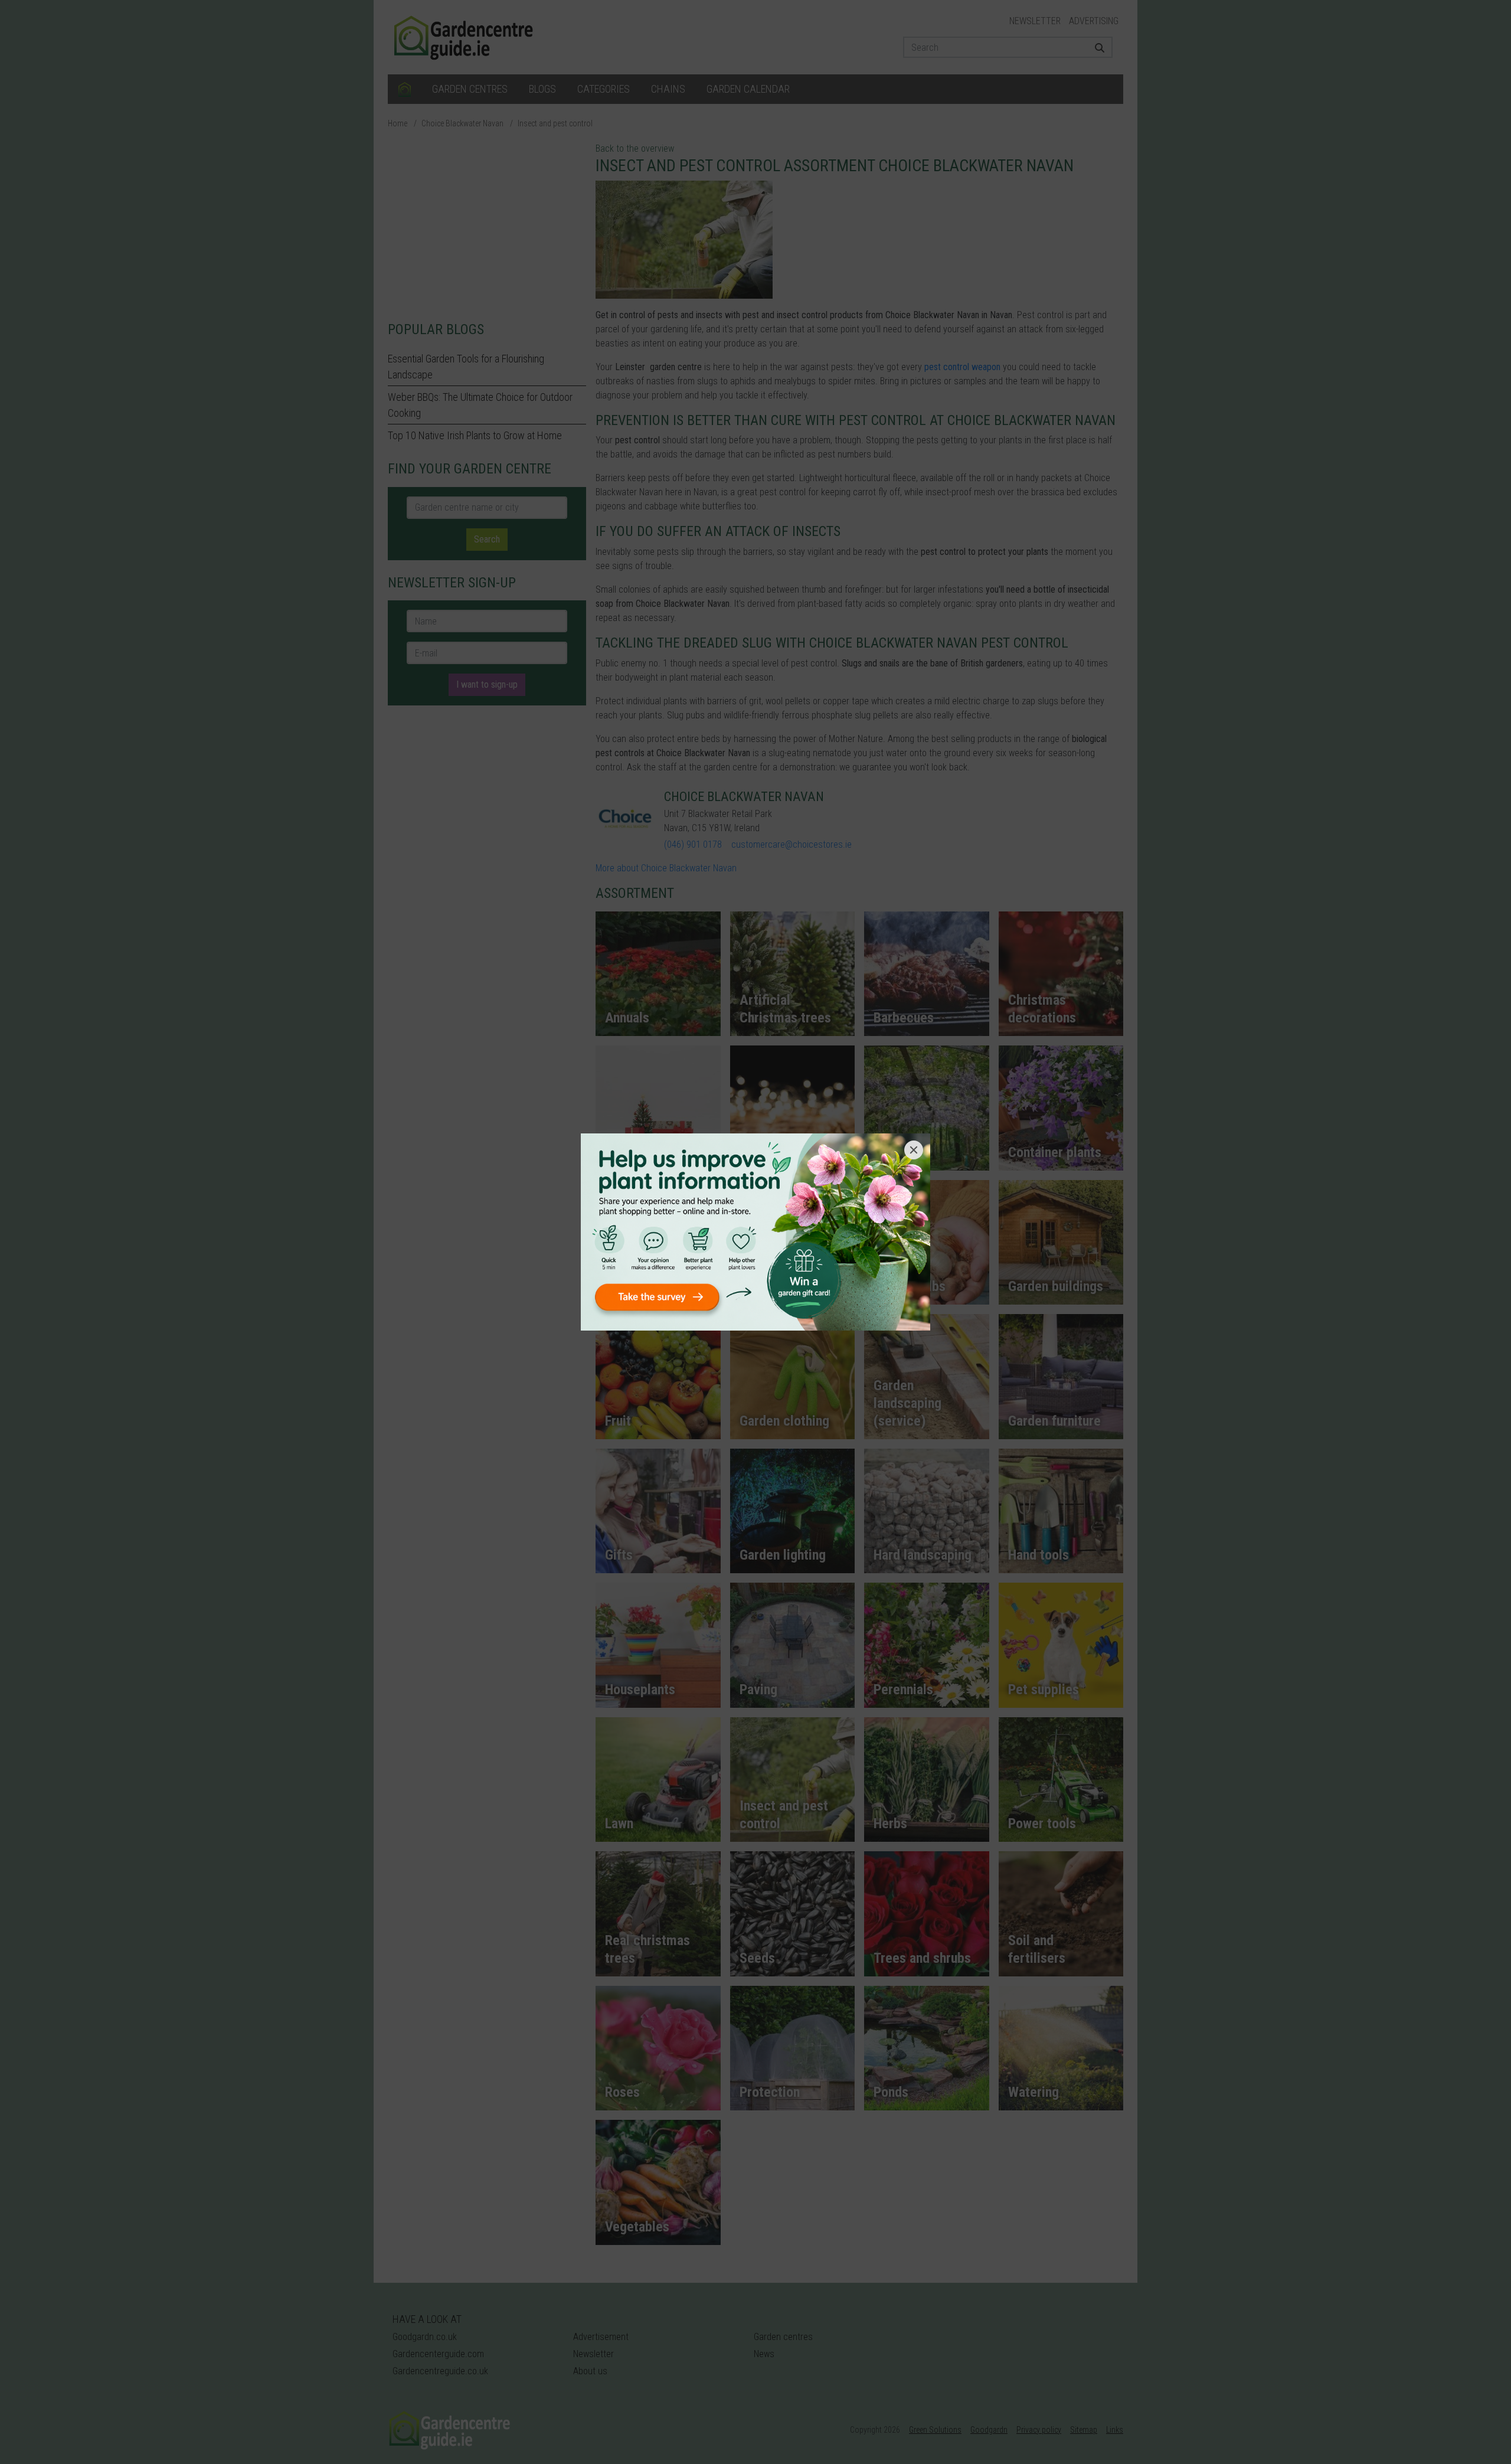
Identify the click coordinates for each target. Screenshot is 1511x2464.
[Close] (914, 1150)
